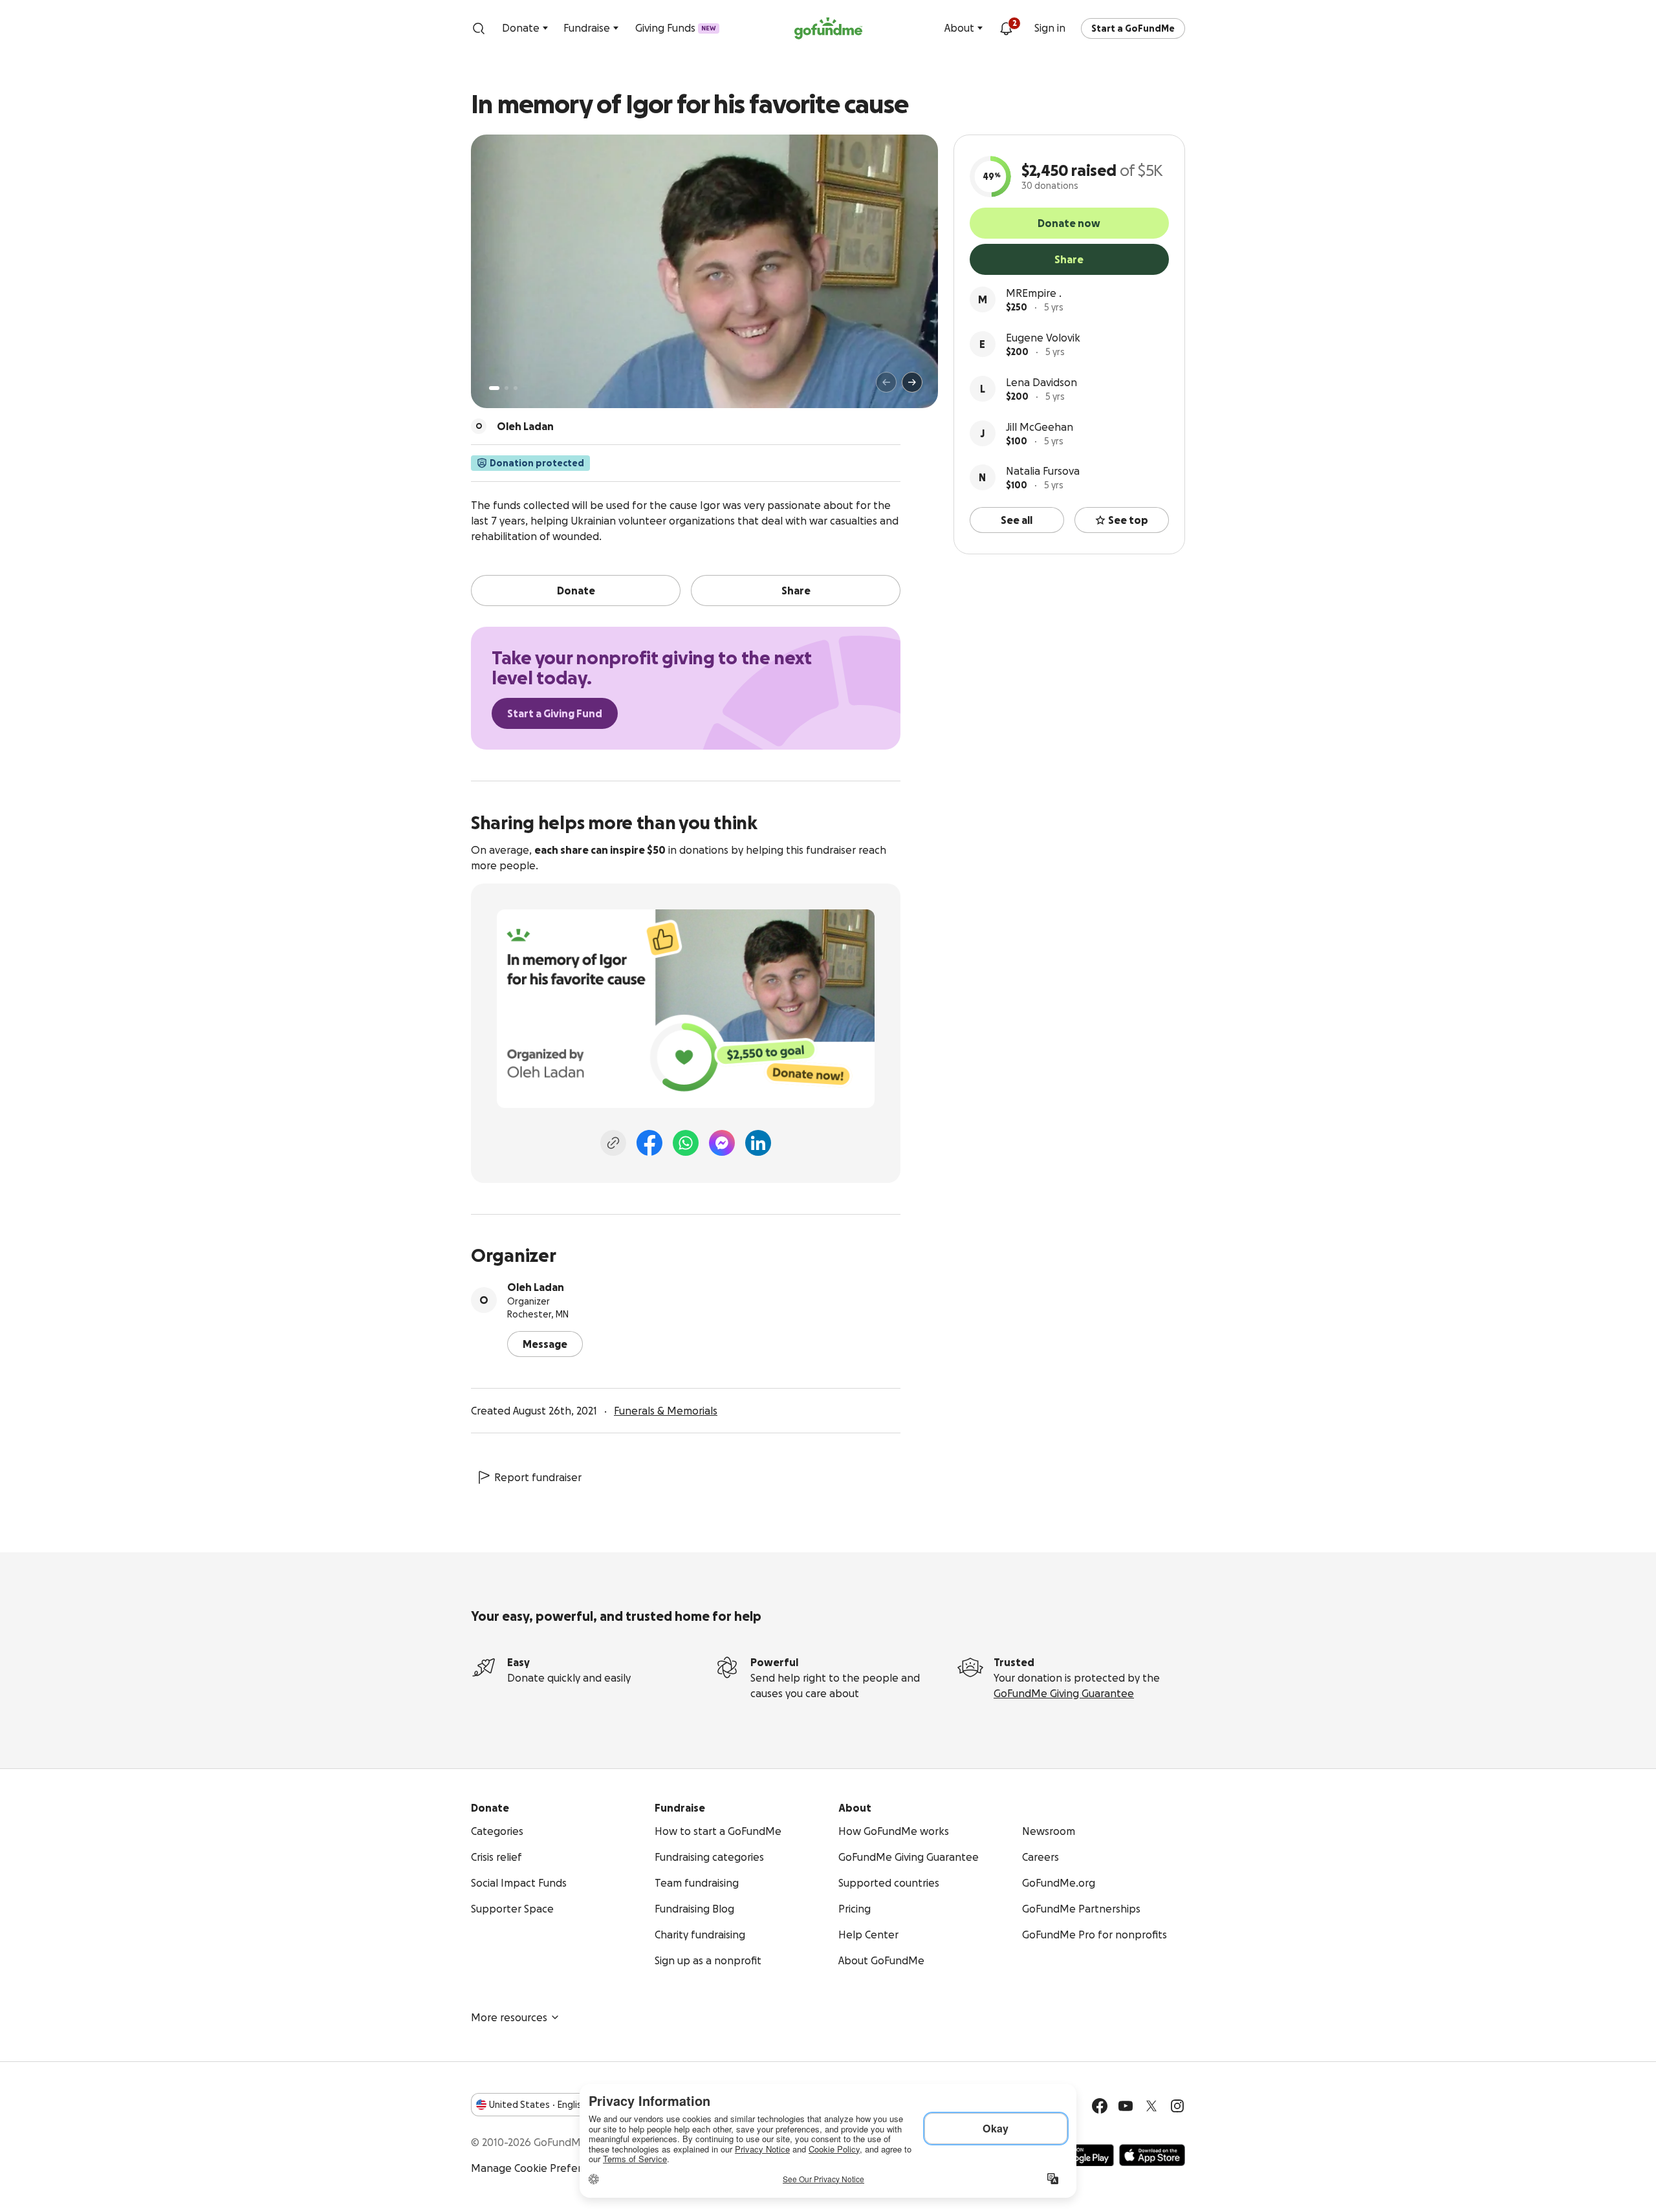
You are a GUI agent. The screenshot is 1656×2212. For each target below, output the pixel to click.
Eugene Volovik (1043, 338)
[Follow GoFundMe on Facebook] (1100, 2106)
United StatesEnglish (538, 2105)
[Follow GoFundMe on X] (1151, 2106)
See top (1128, 520)
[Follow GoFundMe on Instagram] (1177, 2106)
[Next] (912, 382)
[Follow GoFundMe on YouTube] (1126, 2106)
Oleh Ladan (536, 1287)
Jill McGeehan (1040, 427)
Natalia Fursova (1043, 471)
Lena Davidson (1041, 382)
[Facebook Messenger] (722, 1143)
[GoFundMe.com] (828, 28)
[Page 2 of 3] (507, 388)
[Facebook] (649, 1143)
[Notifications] (1006, 28)
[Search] (479, 28)
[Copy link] (613, 1143)
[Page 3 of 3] (516, 388)
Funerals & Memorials (666, 1411)
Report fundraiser (538, 1477)
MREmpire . (1034, 293)
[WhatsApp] (686, 1143)
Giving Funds (676, 28)
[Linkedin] (758, 1143)
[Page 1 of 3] (494, 388)
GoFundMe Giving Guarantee (1064, 1693)
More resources (509, 2017)
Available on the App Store (1152, 2155)
